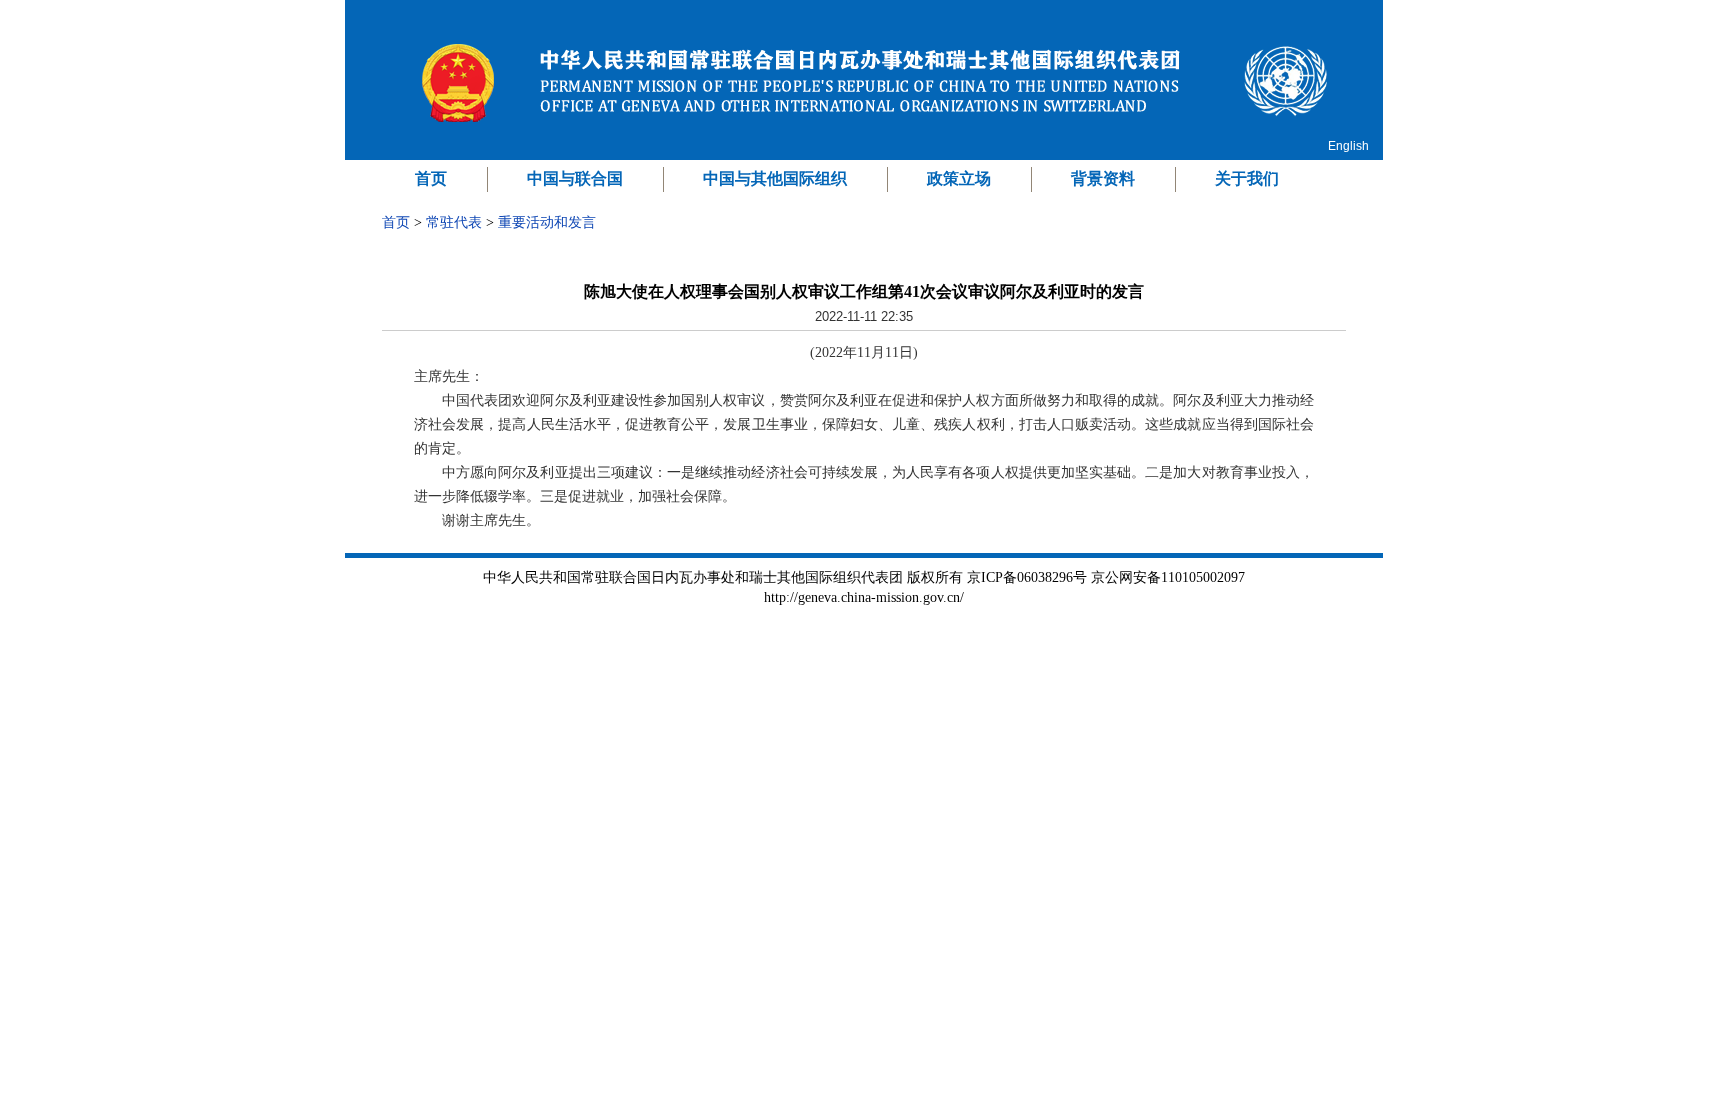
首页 (431, 178)
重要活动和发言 (547, 222)
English (1348, 146)
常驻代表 (454, 222)
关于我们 (1247, 178)
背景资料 (1103, 178)
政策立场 (959, 178)
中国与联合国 (575, 178)
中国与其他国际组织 (775, 178)
